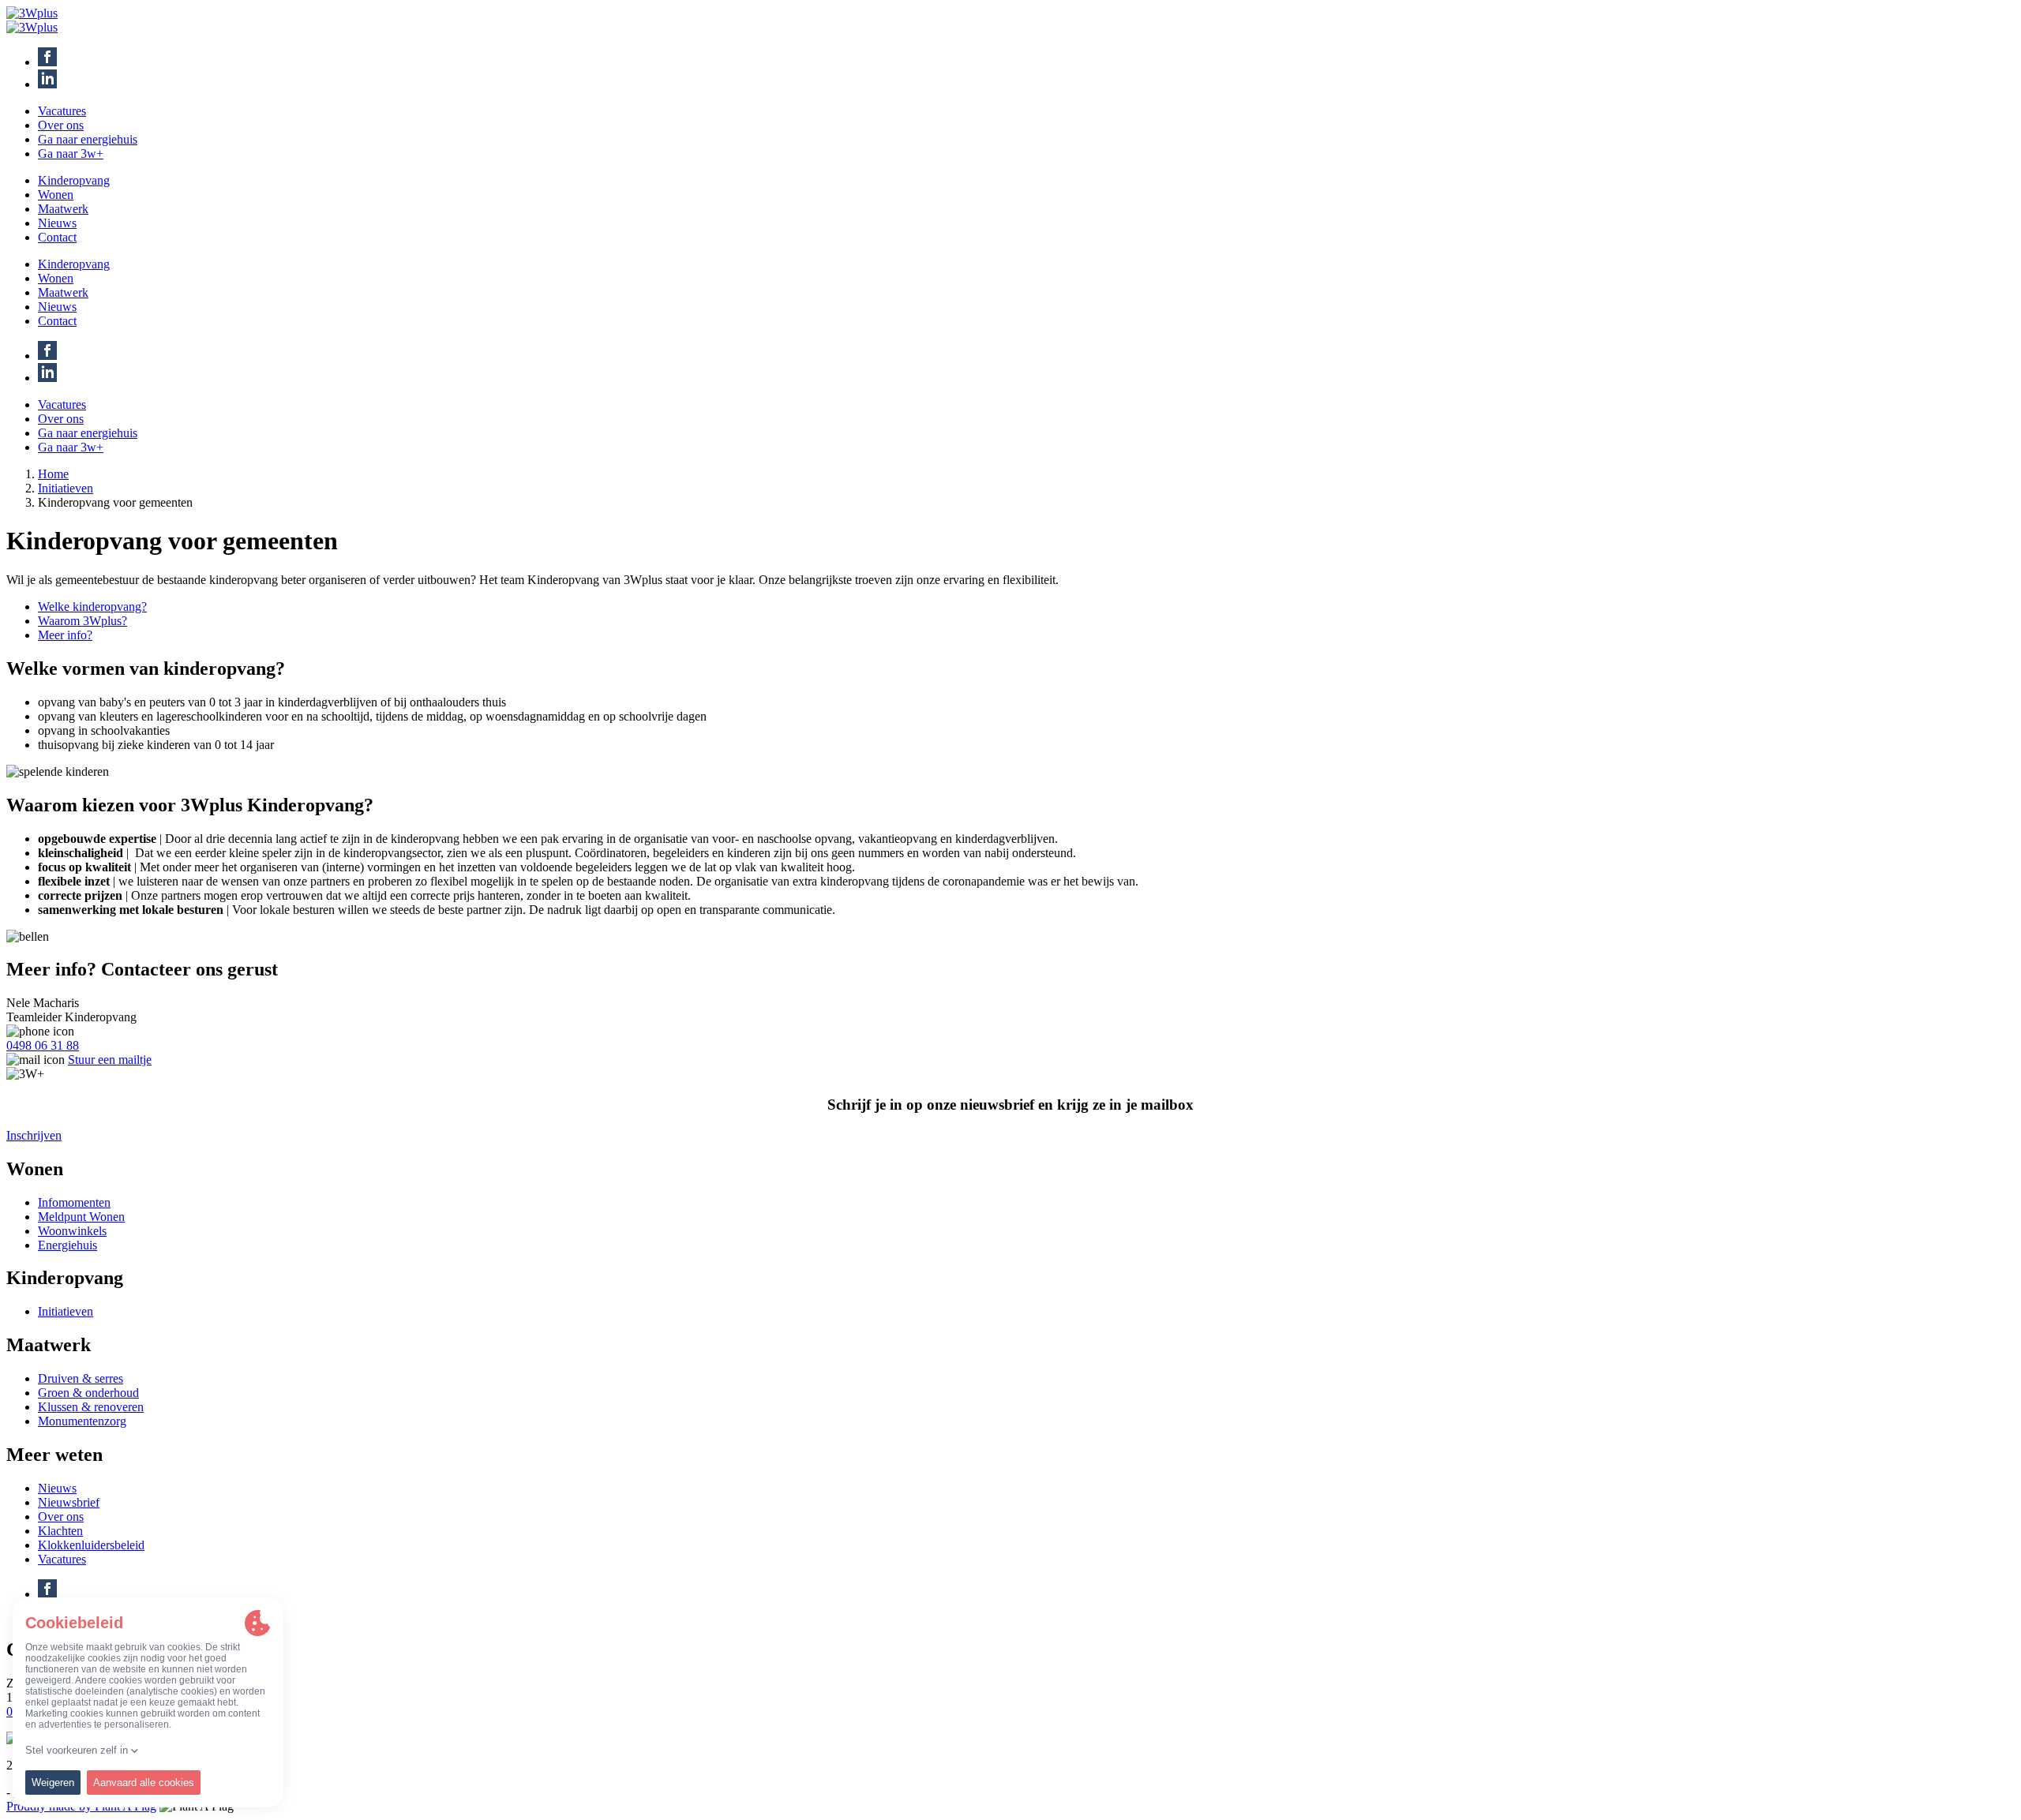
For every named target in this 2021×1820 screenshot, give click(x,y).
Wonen (56, 195)
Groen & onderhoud (88, 1393)
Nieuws (57, 223)
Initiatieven (66, 488)
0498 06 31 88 (43, 1045)
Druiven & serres (81, 1378)
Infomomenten (74, 1202)
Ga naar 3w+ (71, 154)
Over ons (61, 125)
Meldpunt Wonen (81, 1217)
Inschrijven (34, 1135)
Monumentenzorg (82, 1421)
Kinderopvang (74, 180)
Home (53, 474)
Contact (57, 237)
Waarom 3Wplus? (82, 621)
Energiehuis (67, 1245)
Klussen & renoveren (91, 1407)
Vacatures (62, 111)
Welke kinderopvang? (92, 607)
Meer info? (65, 635)
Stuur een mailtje (110, 1060)
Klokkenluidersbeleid (91, 1545)
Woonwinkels (72, 1231)
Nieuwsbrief (69, 1502)
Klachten (60, 1531)
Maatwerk (63, 209)
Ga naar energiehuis (88, 139)
